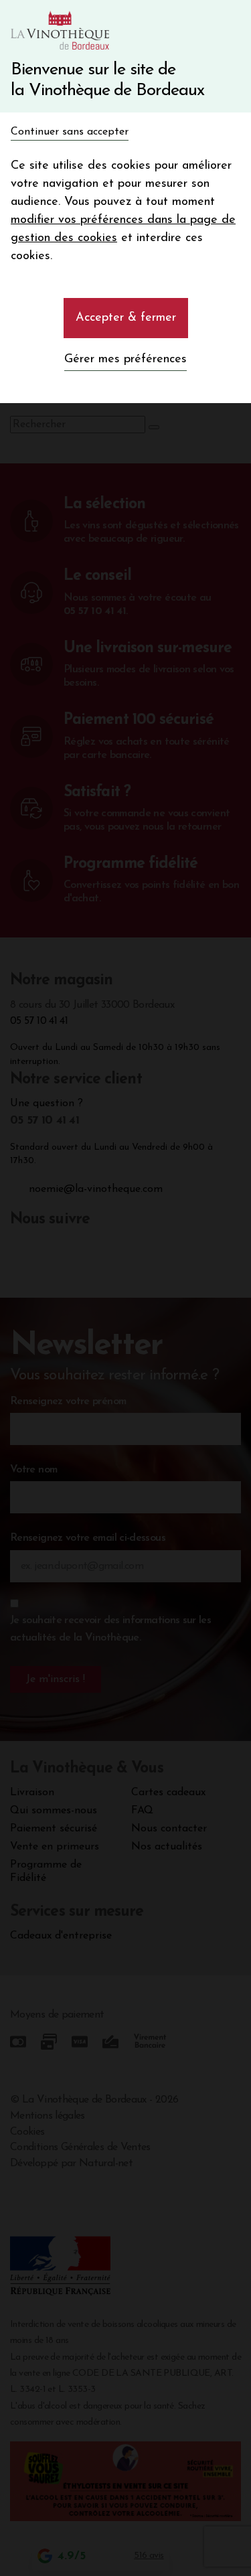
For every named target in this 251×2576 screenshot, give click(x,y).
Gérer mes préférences (125, 360)
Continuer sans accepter (70, 132)
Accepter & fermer (126, 318)
